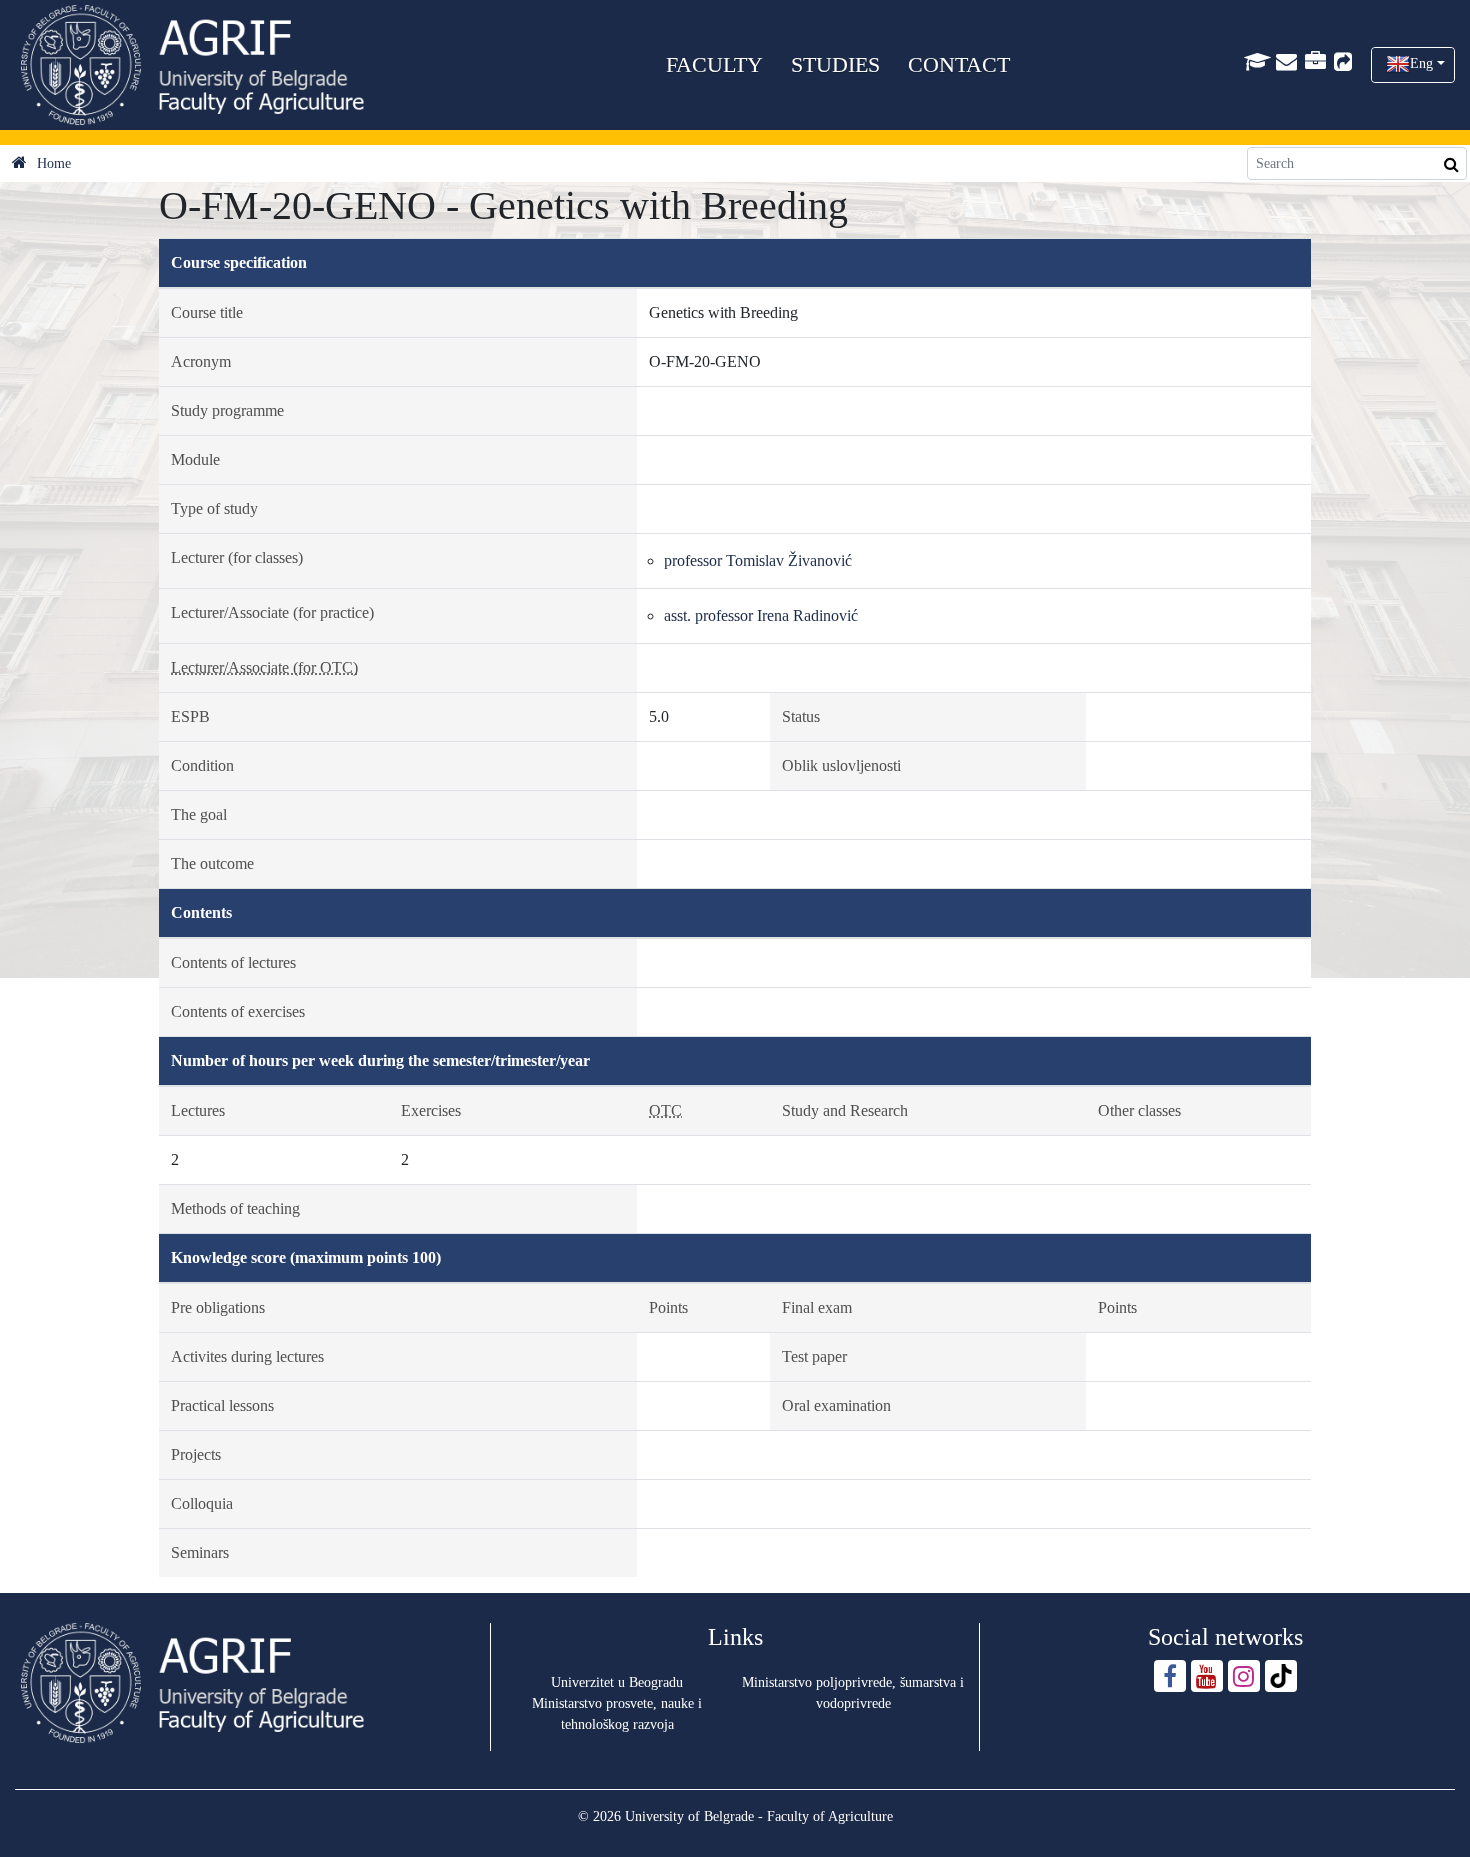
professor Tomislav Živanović (758, 560)
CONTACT (959, 64)
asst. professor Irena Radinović (761, 615)
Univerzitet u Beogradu (617, 1682)
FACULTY (714, 64)
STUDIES (835, 64)
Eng (1421, 63)
